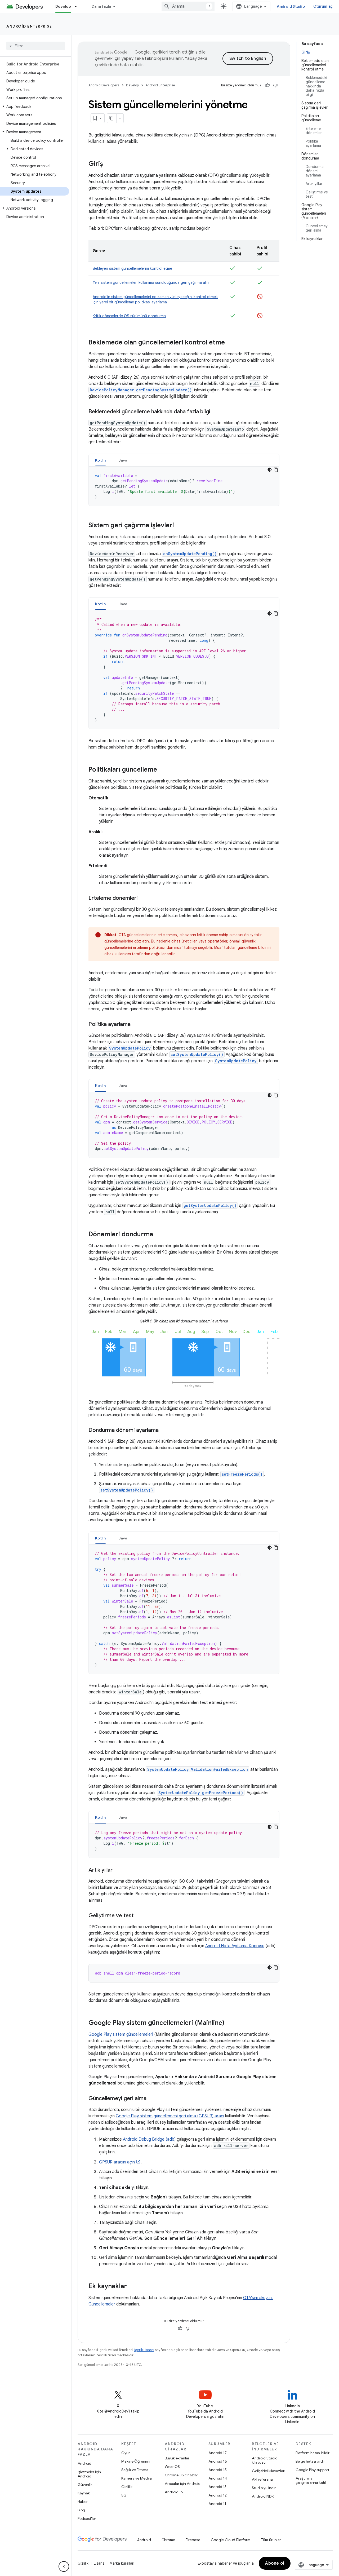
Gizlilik (127, 2487)
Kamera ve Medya (137, 2478)
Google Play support (312, 2470)
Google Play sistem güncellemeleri (121, 2034)
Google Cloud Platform (231, 2540)
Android (84, 2463)
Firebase (193, 2540)
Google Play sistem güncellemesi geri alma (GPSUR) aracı (170, 2116)
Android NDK (263, 2496)
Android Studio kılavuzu (265, 2460)
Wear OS (172, 2467)
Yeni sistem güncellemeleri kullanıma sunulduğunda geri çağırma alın (151, 282)
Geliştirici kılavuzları (269, 2471)
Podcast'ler (87, 2519)
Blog (81, 2510)
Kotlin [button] (101, 460)
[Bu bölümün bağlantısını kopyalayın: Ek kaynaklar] (132, 2287)
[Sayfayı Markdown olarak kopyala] (112, 118)
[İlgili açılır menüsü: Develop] (78, 6)
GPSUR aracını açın (117, 2162)
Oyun (126, 2453)
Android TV (174, 2492)
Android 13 (217, 2487)
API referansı (262, 2479)
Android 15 (218, 2470)
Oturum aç (323, 6)
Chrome (168, 2540)
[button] (35, 107)
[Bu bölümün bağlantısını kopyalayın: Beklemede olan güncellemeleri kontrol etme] (230, 343)
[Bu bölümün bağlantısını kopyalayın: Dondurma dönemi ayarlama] (164, 1431)
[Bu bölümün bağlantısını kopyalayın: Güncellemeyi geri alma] (152, 2099)
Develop (63, 6)
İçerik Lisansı (144, 2350)
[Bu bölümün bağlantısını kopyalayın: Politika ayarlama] (136, 1025)
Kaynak (84, 2493)
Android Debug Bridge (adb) (149, 2139)
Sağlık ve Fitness (135, 2470)
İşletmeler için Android (89, 2474)
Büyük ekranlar (177, 2458)
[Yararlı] (267, 85)
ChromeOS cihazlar (181, 2475)
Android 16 (218, 2461)
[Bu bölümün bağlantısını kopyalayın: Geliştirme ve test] (139, 1916)
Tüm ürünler (271, 2540)
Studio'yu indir (264, 2488)
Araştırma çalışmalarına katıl (311, 2480)
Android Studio (291, 6)
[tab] (101, 460)
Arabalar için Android (183, 2484)
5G (124, 2495)
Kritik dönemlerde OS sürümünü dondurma (129, 316)
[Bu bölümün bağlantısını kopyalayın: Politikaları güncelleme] (162, 770)
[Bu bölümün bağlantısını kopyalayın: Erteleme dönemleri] (143, 898)
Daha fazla (101, 6)
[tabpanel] (184, 486)
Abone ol (275, 2563)
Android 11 (217, 2504)
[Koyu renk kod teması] (270, 470)
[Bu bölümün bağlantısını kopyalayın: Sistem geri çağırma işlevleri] (179, 526)
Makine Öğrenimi (136, 2461)
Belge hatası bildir (310, 2461)
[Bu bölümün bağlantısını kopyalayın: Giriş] (108, 164)
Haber (83, 2502)
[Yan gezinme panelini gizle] (64, 2566)
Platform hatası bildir (313, 2453)
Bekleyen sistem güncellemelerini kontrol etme (132, 268)
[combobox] (188, 6)
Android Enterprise (29, 26)
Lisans (99, 2563)
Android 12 (218, 2495)
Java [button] (123, 460)
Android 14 (218, 2478)
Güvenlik (85, 2485)
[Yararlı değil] (275, 85)
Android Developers (104, 85)
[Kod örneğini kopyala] (276, 470)
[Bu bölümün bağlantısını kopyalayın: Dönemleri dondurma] (158, 1235)
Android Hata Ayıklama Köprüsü (235, 1946)
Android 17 (218, 2453)
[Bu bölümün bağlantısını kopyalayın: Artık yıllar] (118, 1870)
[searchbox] (36, 46)
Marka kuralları (122, 2563)
